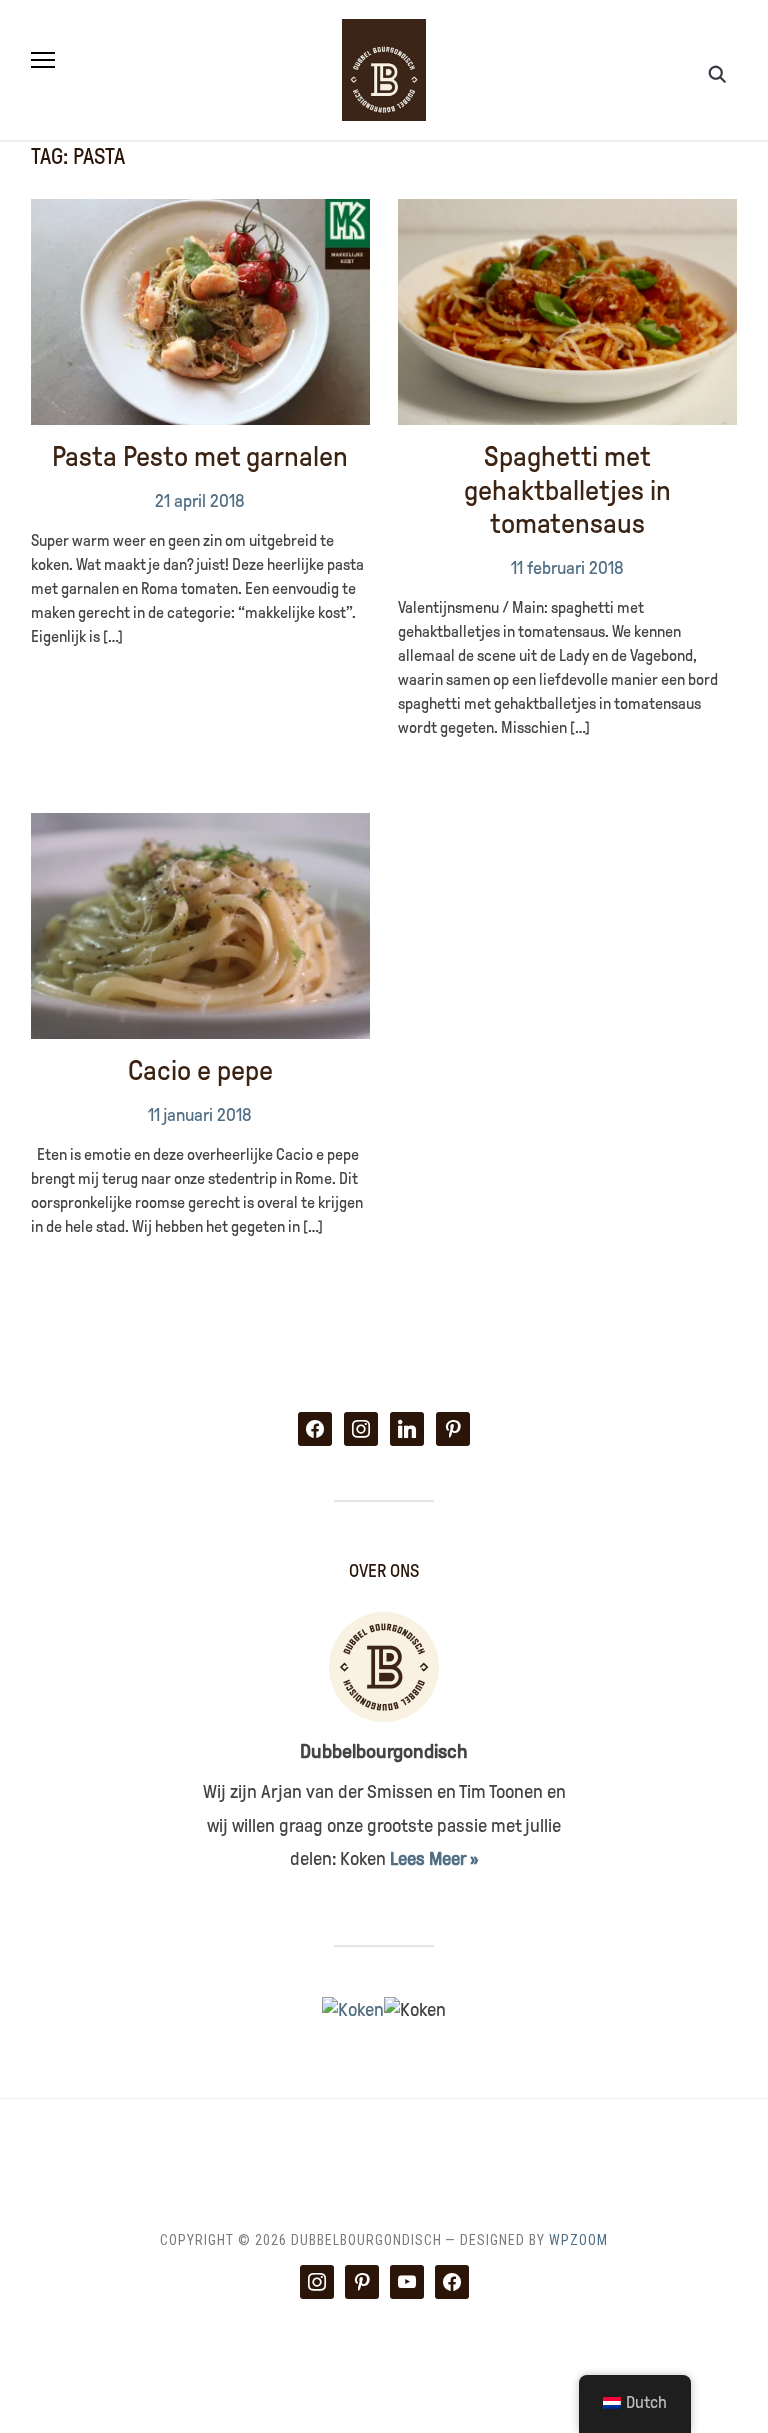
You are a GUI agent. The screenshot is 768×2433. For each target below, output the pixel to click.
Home (158, 2149)
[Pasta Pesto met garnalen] (200, 211)
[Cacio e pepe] (200, 825)
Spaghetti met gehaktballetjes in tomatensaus (567, 490)
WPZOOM (578, 2240)
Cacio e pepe (200, 1070)
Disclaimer (449, 2149)
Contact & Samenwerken (293, 2149)
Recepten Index (571, 2149)
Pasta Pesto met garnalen (200, 456)
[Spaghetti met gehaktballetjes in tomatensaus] (567, 211)
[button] (43, 60)
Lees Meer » (434, 1858)
